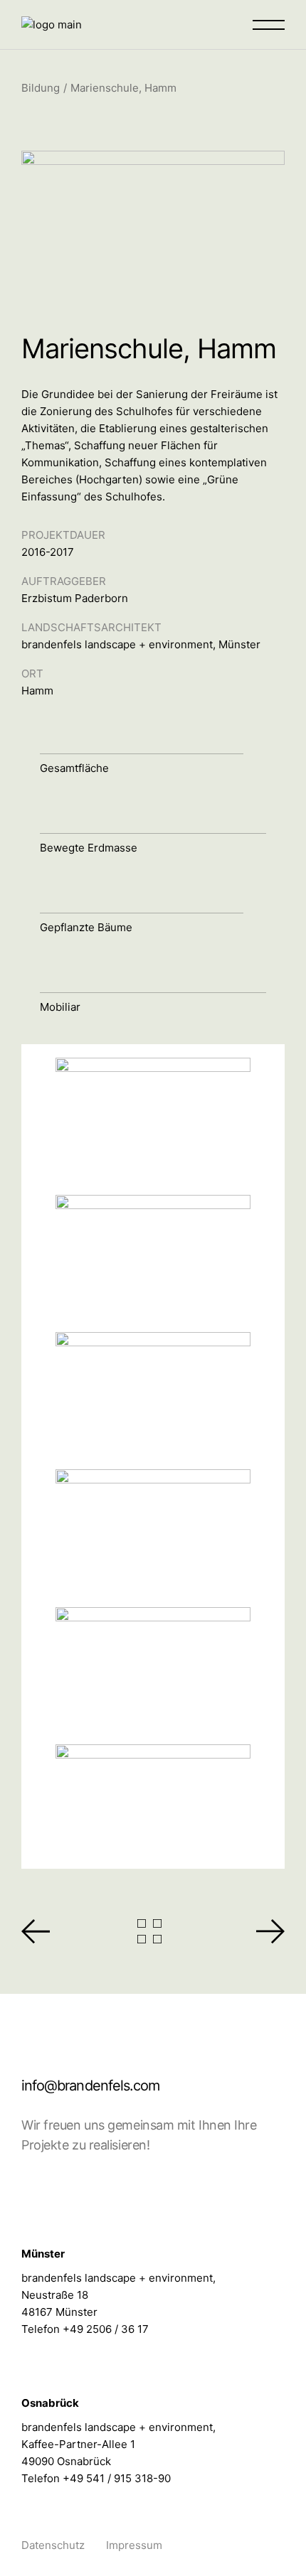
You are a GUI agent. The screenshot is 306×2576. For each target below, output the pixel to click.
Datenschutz (53, 2545)
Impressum (134, 2545)
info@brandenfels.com (90, 2086)
